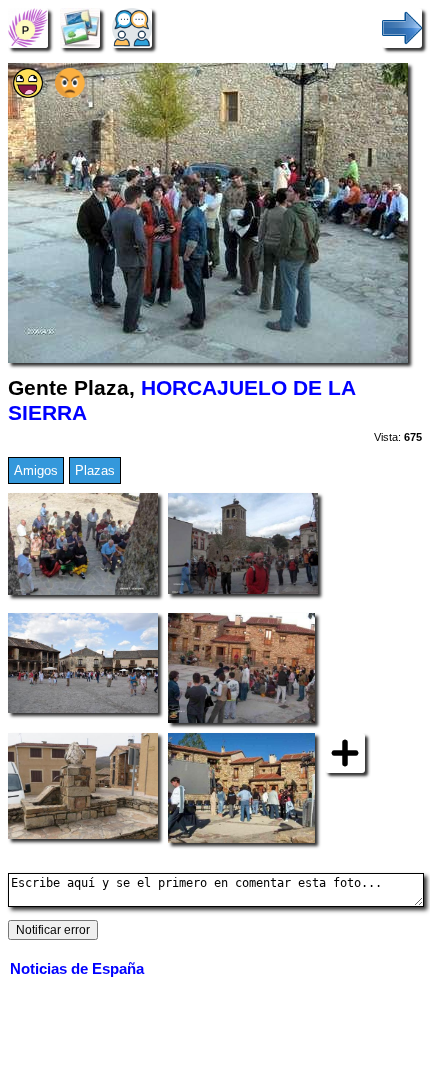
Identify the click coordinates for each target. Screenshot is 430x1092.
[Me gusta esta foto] (28, 93)
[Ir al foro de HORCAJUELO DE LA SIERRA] (132, 27)
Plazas (95, 470)
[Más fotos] (345, 752)
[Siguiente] (402, 27)
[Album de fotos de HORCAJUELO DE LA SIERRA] (80, 27)
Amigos (36, 470)
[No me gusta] (70, 93)
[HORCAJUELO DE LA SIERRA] (28, 27)
